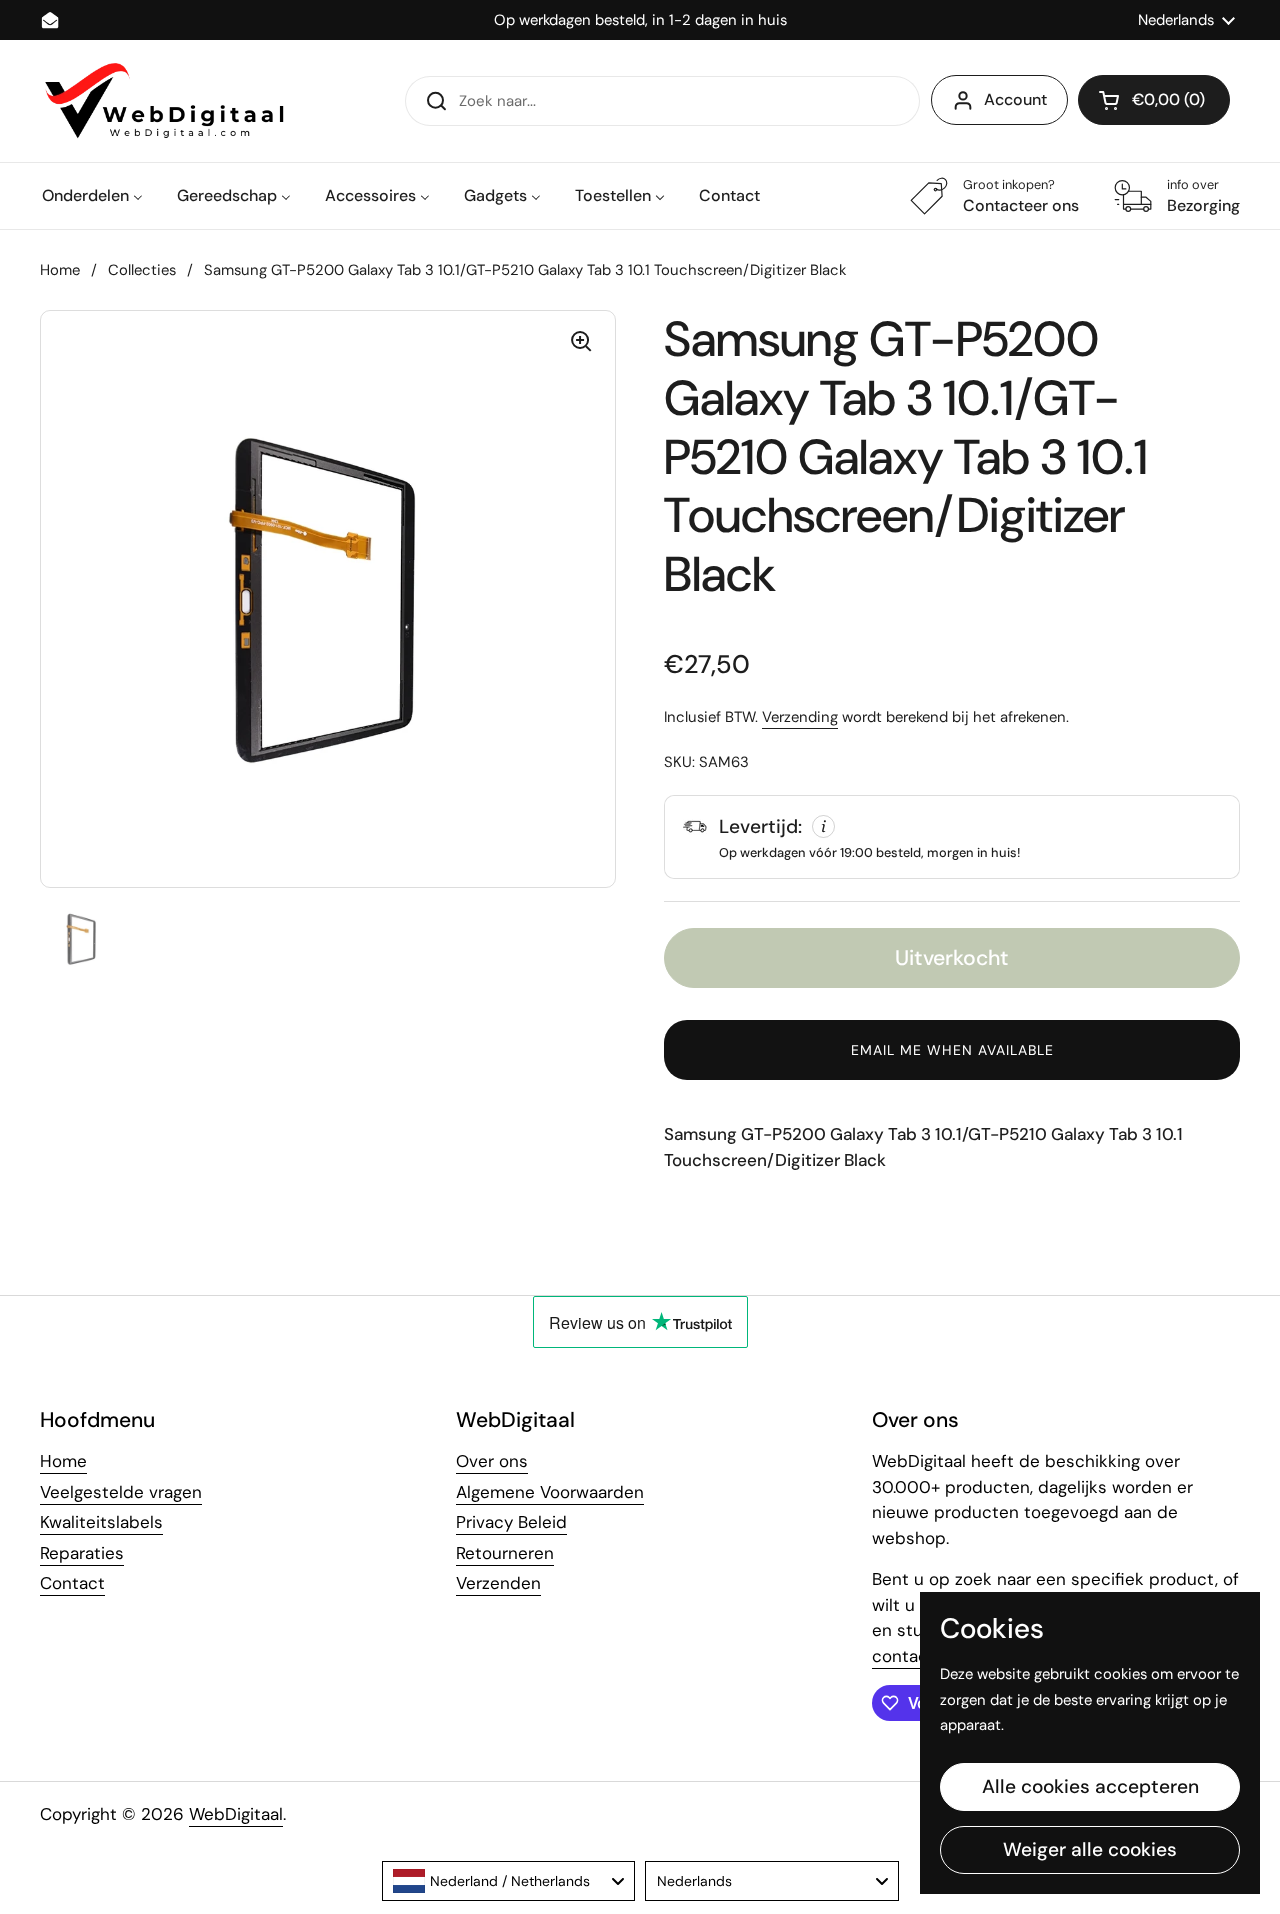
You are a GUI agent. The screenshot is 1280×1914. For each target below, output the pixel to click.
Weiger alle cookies (1090, 1849)
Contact (72, 1583)
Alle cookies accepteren (1090, 1786)
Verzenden (498, 1583)
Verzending (800, 717)
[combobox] (509, 1881)
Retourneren (505, 1553)
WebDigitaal (236, 1814)
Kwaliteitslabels (101, 1522)
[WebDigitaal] (162, 101)
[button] (1154, 100)
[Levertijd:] (952, 837)
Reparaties (82, 1553)
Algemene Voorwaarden (550, 1492)
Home (60, 270)
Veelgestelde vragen (121, 1492)
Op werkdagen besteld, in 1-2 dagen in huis (640, 20)
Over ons (492, 1461)
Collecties (142, 270)
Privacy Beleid (511, 1522)
